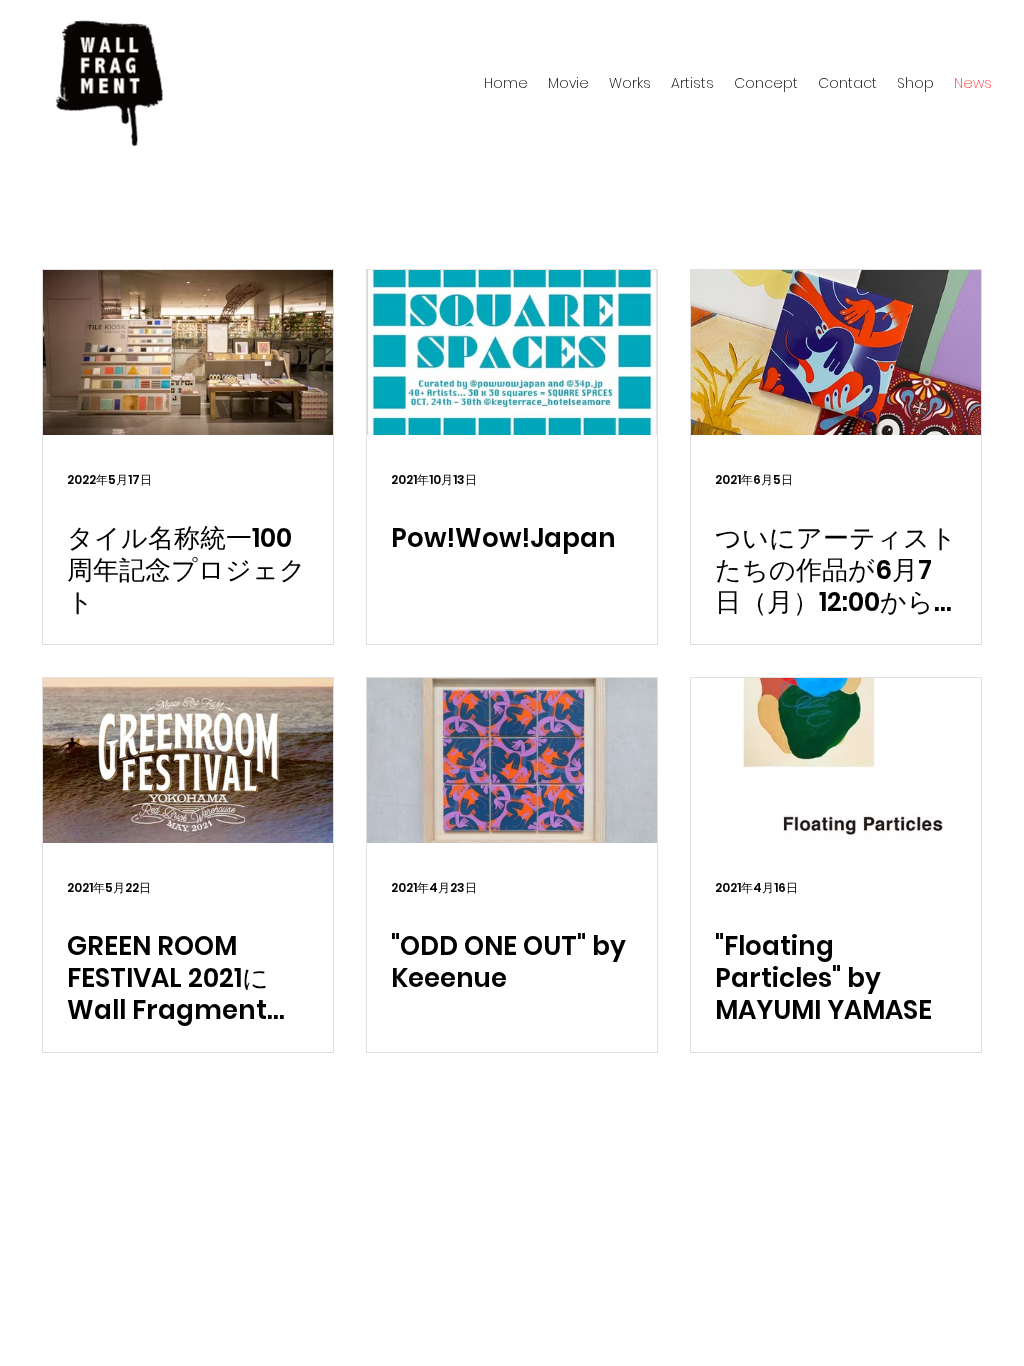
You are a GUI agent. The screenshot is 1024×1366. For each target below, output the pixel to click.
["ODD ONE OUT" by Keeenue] (512, 760)
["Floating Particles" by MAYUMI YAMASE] (836, 760)
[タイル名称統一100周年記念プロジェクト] (188, 352)
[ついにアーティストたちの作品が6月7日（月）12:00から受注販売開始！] (836, 352)
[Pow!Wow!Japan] (512, 352)
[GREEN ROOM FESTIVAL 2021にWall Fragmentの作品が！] (188, 760)
